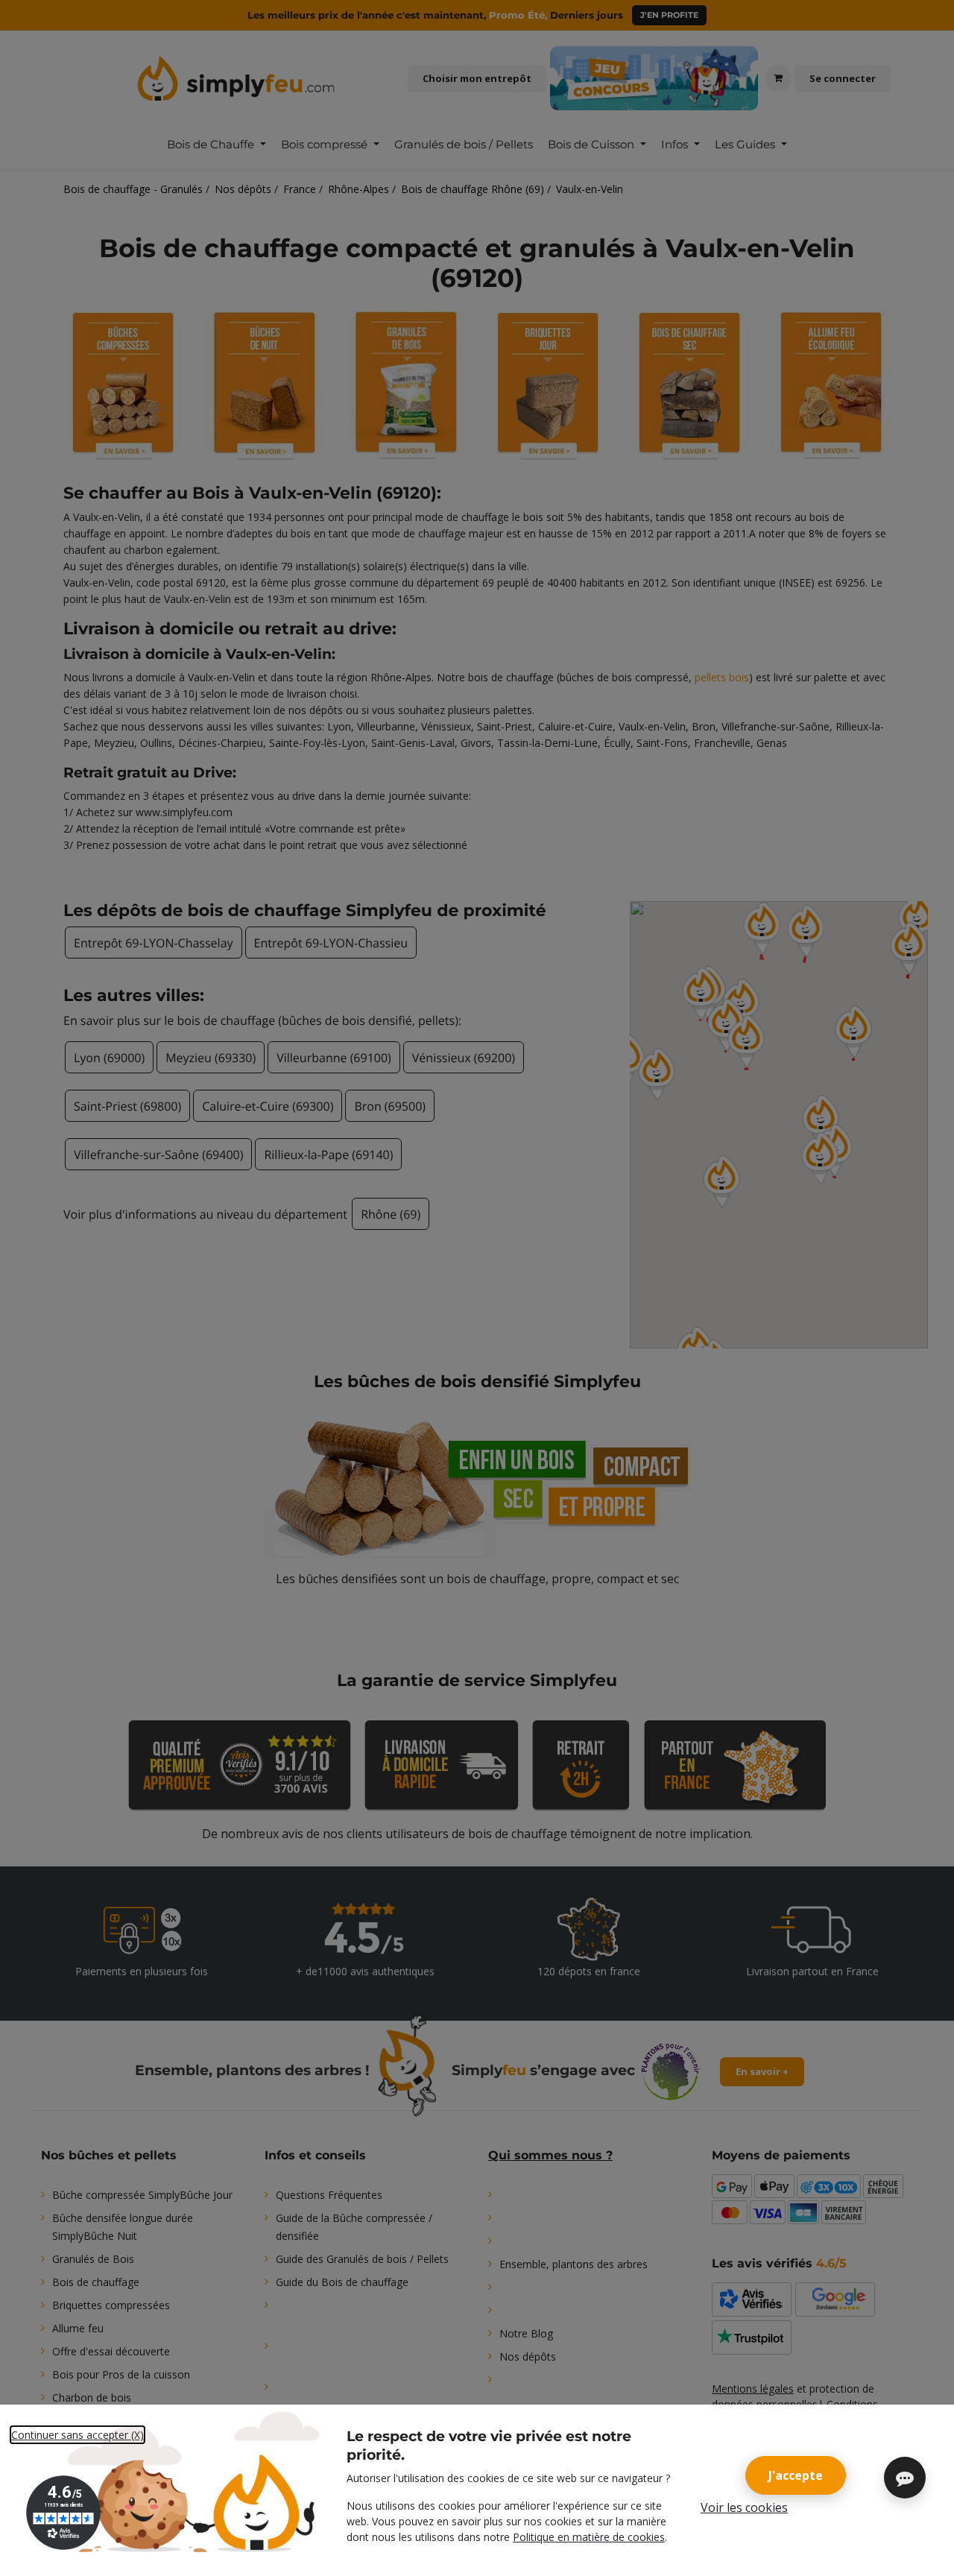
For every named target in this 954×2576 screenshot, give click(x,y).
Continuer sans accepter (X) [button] (78, 2435)
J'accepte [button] (796, 2475)
